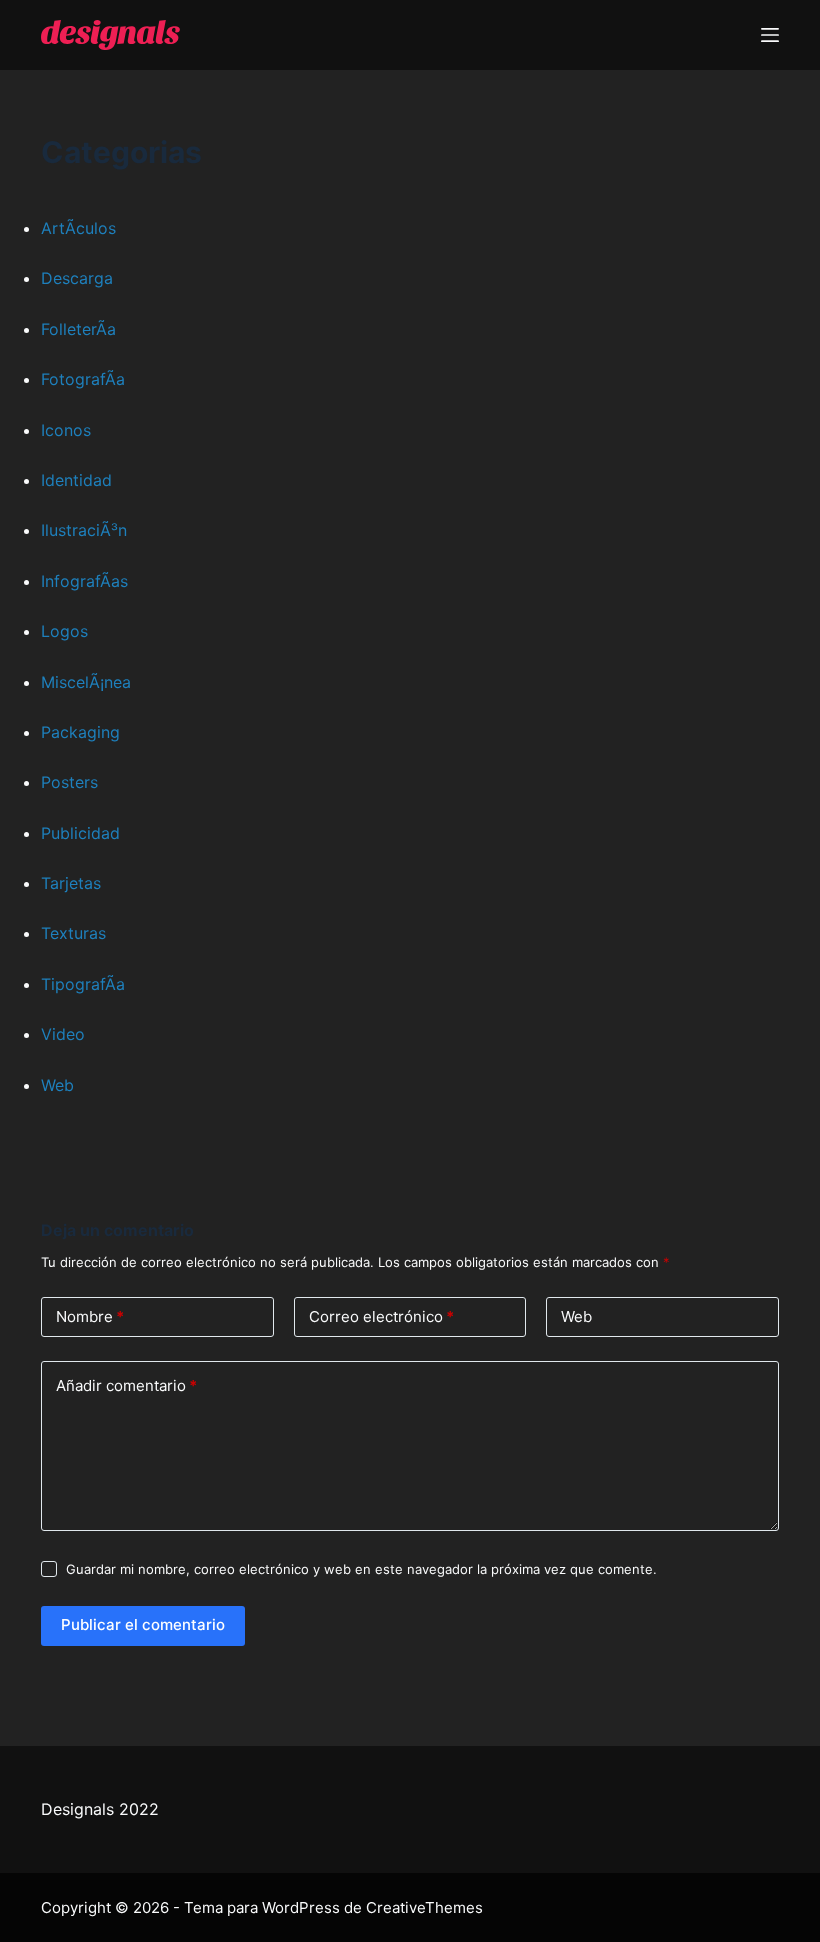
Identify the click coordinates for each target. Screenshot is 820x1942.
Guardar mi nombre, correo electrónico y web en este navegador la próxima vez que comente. (361, 1569)
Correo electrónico (381, 1316)
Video (63, 1034)
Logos (64, 631)
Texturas (73, 933)
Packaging (80, 732)
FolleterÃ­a (78, 329)
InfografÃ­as (84, 581)
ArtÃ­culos (78, 228)
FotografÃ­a (83, 379)
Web (57, 1085)
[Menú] (770, 35)
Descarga (77, 278)
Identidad (76, 480)
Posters (69, 782)
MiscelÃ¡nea (86, 682)
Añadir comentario (126, 1385)
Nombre (90, 1316)
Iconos (66, 430)
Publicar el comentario (143, 1624)
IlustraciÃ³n (84, 530)
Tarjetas (71, 883)
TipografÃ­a (83, 984)
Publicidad (80, 833)
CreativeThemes (424, 1907)
